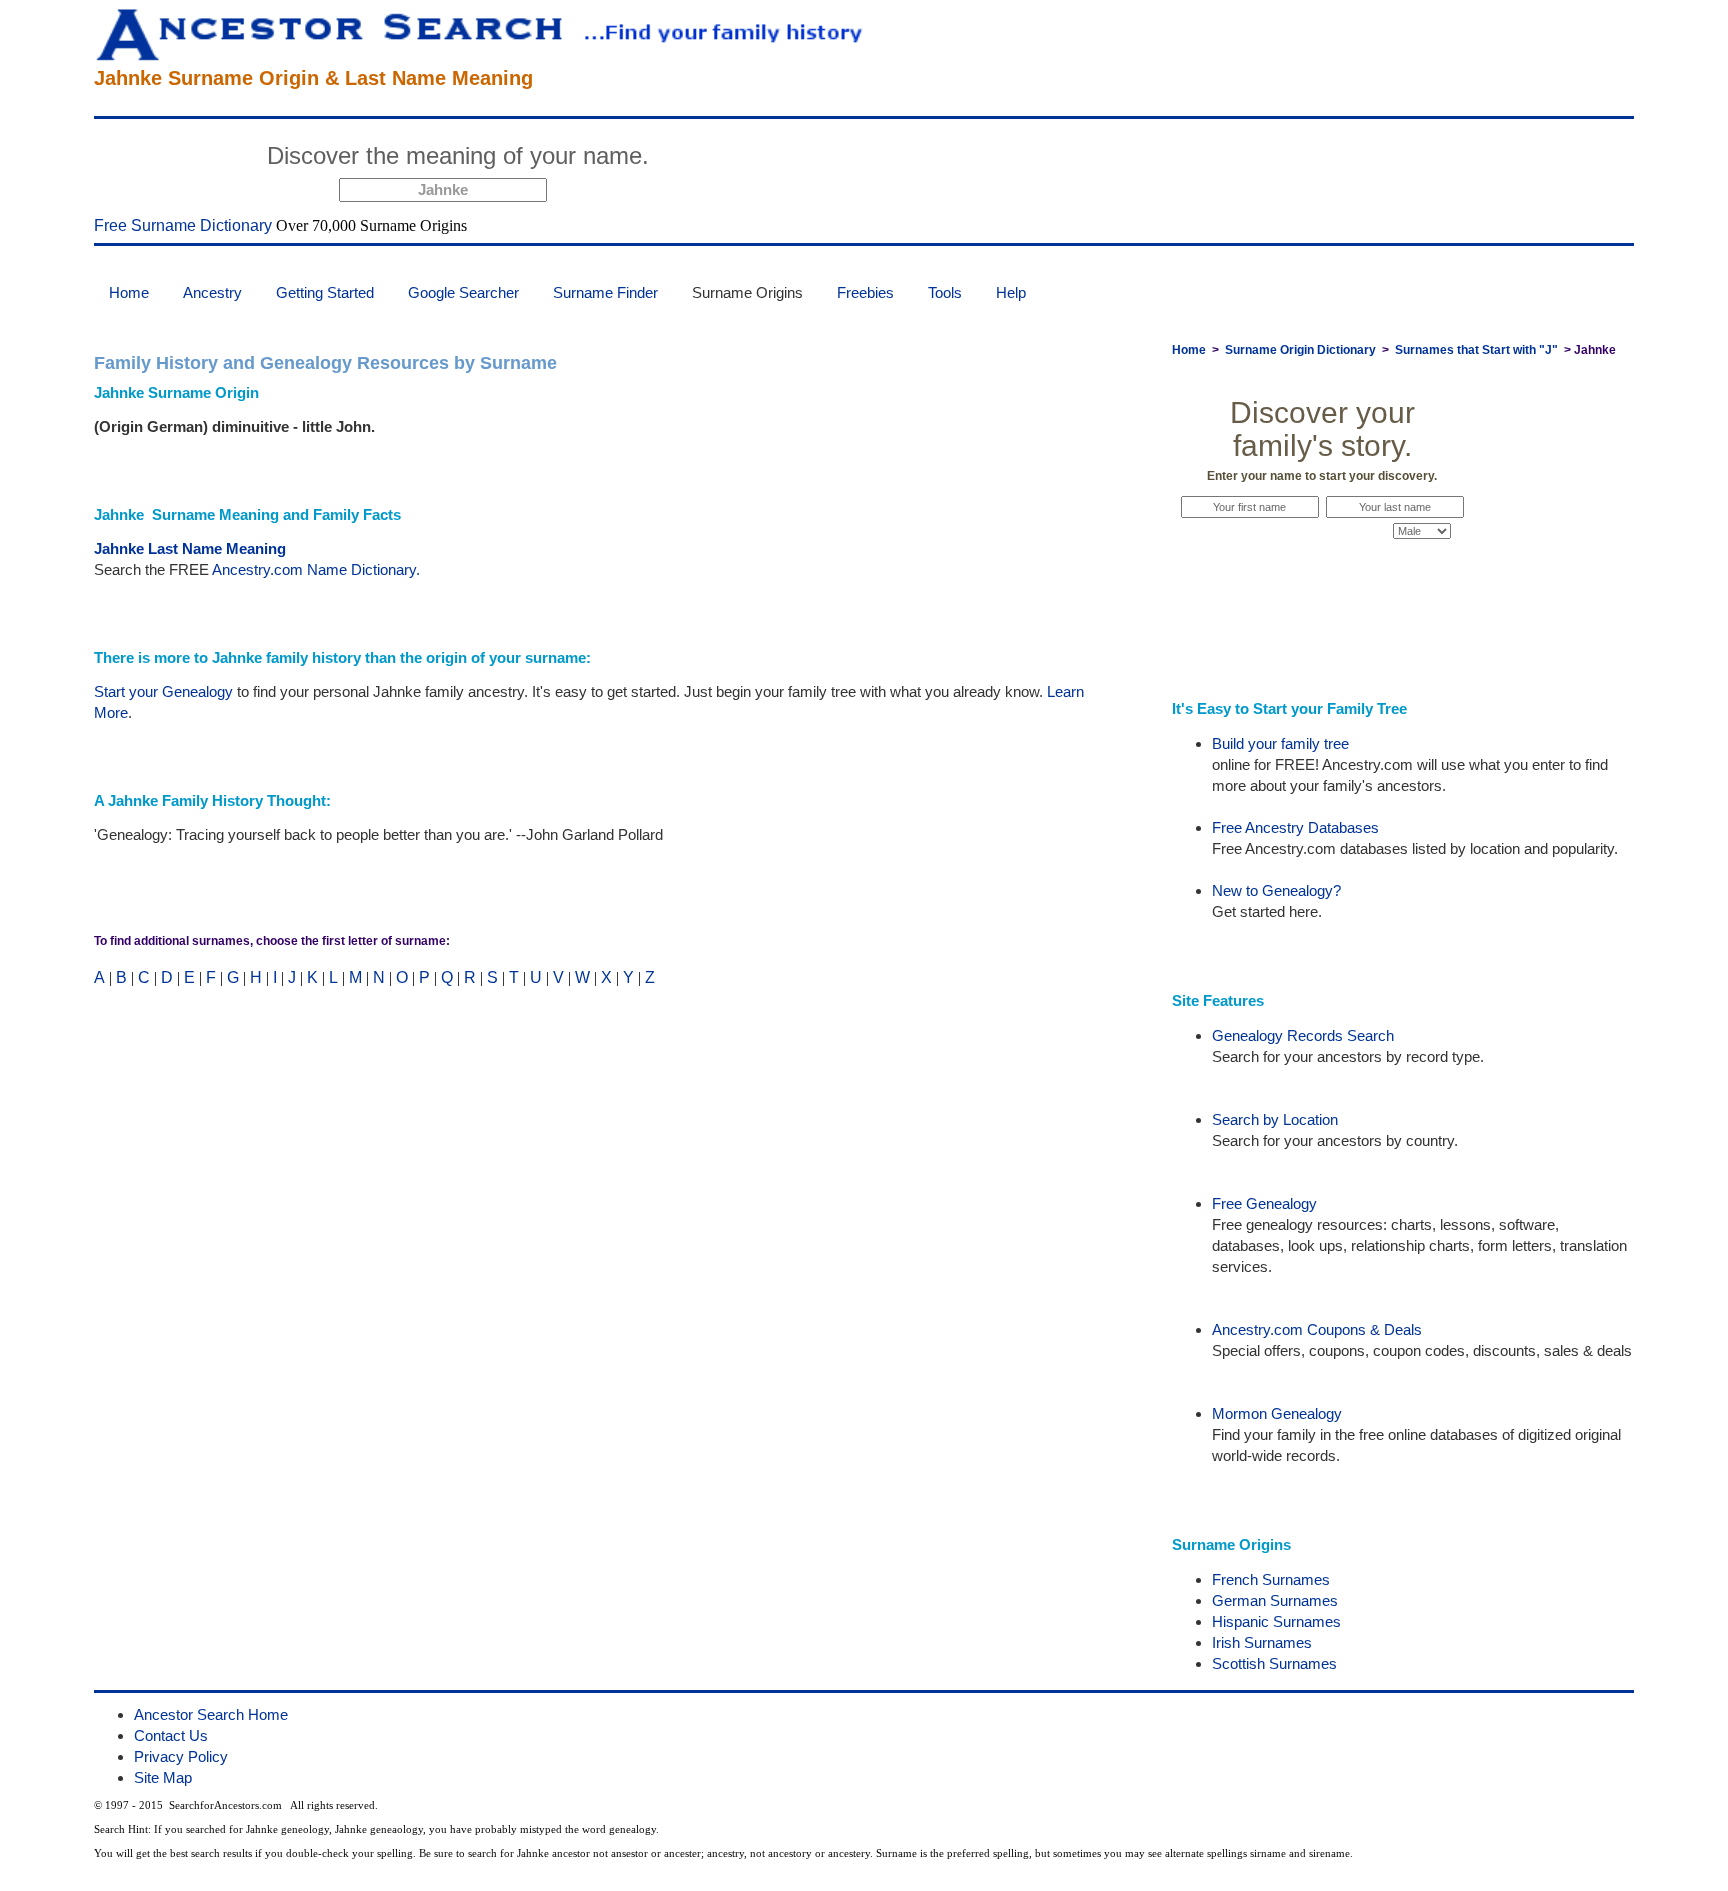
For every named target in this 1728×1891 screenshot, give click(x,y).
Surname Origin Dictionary (1300, 350)
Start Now (734, 159)
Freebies (865, 292)
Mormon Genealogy (1277, 1413)
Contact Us (171, 1735)
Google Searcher (463, 292)
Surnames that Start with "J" (1476, 350)
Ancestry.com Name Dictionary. (316, 569)
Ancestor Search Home (211, 1714)
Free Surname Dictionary (183, 225)
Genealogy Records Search (1303, 1035)
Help (1011, 292)
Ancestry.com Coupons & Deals (1317, 1329)
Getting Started (325, 292)
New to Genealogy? (1276, 890)
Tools (945, 292)
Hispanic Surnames (1276, 1621)
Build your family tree (1280, 743)
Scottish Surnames (1274, 1663)
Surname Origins (747, 292)
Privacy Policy (181, 1756)
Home (129, 292)
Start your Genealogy (163, 691)
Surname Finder (605, 292)
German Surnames (1275, 1600)
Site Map (163, 1777)
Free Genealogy (1264, 1203)
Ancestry (212, 292)
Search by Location (1275, 1119)
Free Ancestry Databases (1295, 827)
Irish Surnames (1262, 1642)
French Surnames (1271, 1579)
